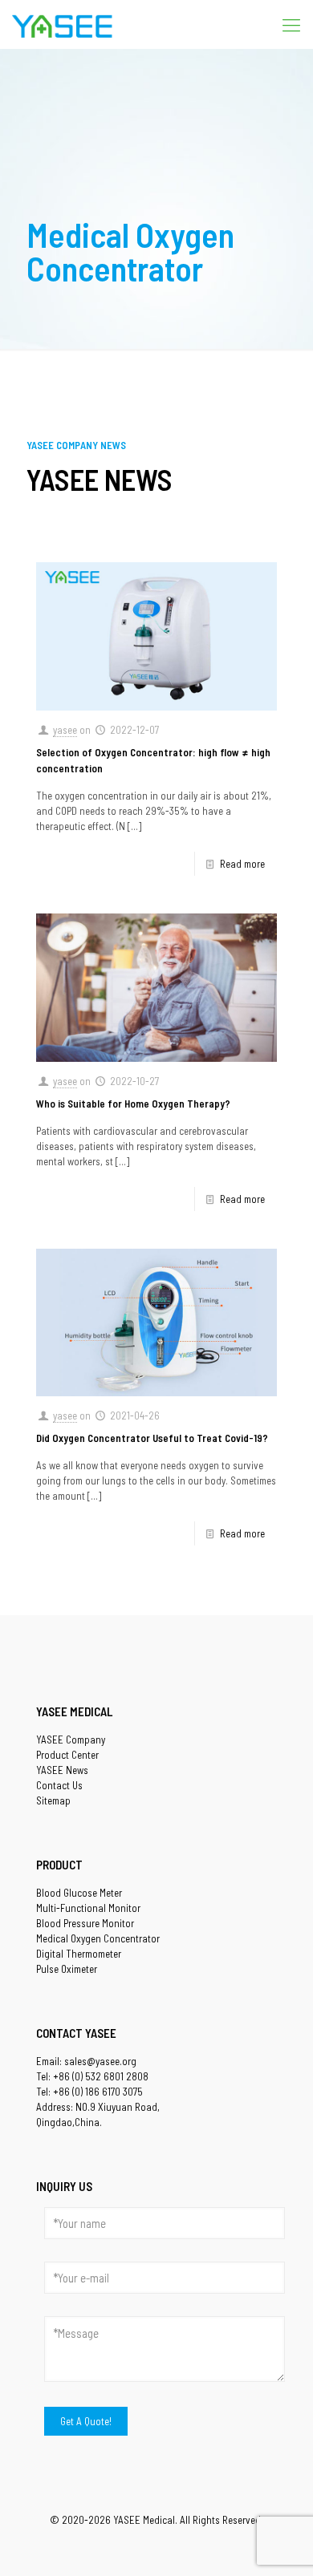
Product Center (67, 1755)
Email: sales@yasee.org (86, 2061)
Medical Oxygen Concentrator (98, 1938)
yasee (65, 730)
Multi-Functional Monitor (88, 1908)
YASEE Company (71, 1740)
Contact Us (59, 1785)
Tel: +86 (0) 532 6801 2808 (92, 2076)
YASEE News (62, 1770)
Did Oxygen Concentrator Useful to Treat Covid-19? (152, 1438)
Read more (242, 864)
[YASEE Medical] (62, 24)
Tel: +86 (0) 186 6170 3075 (89, 2092)
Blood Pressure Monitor (85, 1923)
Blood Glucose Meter (79, 1893)
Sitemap (53, 1800)
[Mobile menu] (291, 24)
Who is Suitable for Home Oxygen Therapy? (133, 1104)
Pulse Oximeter (67, 1969)
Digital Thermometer (79, 1954)
